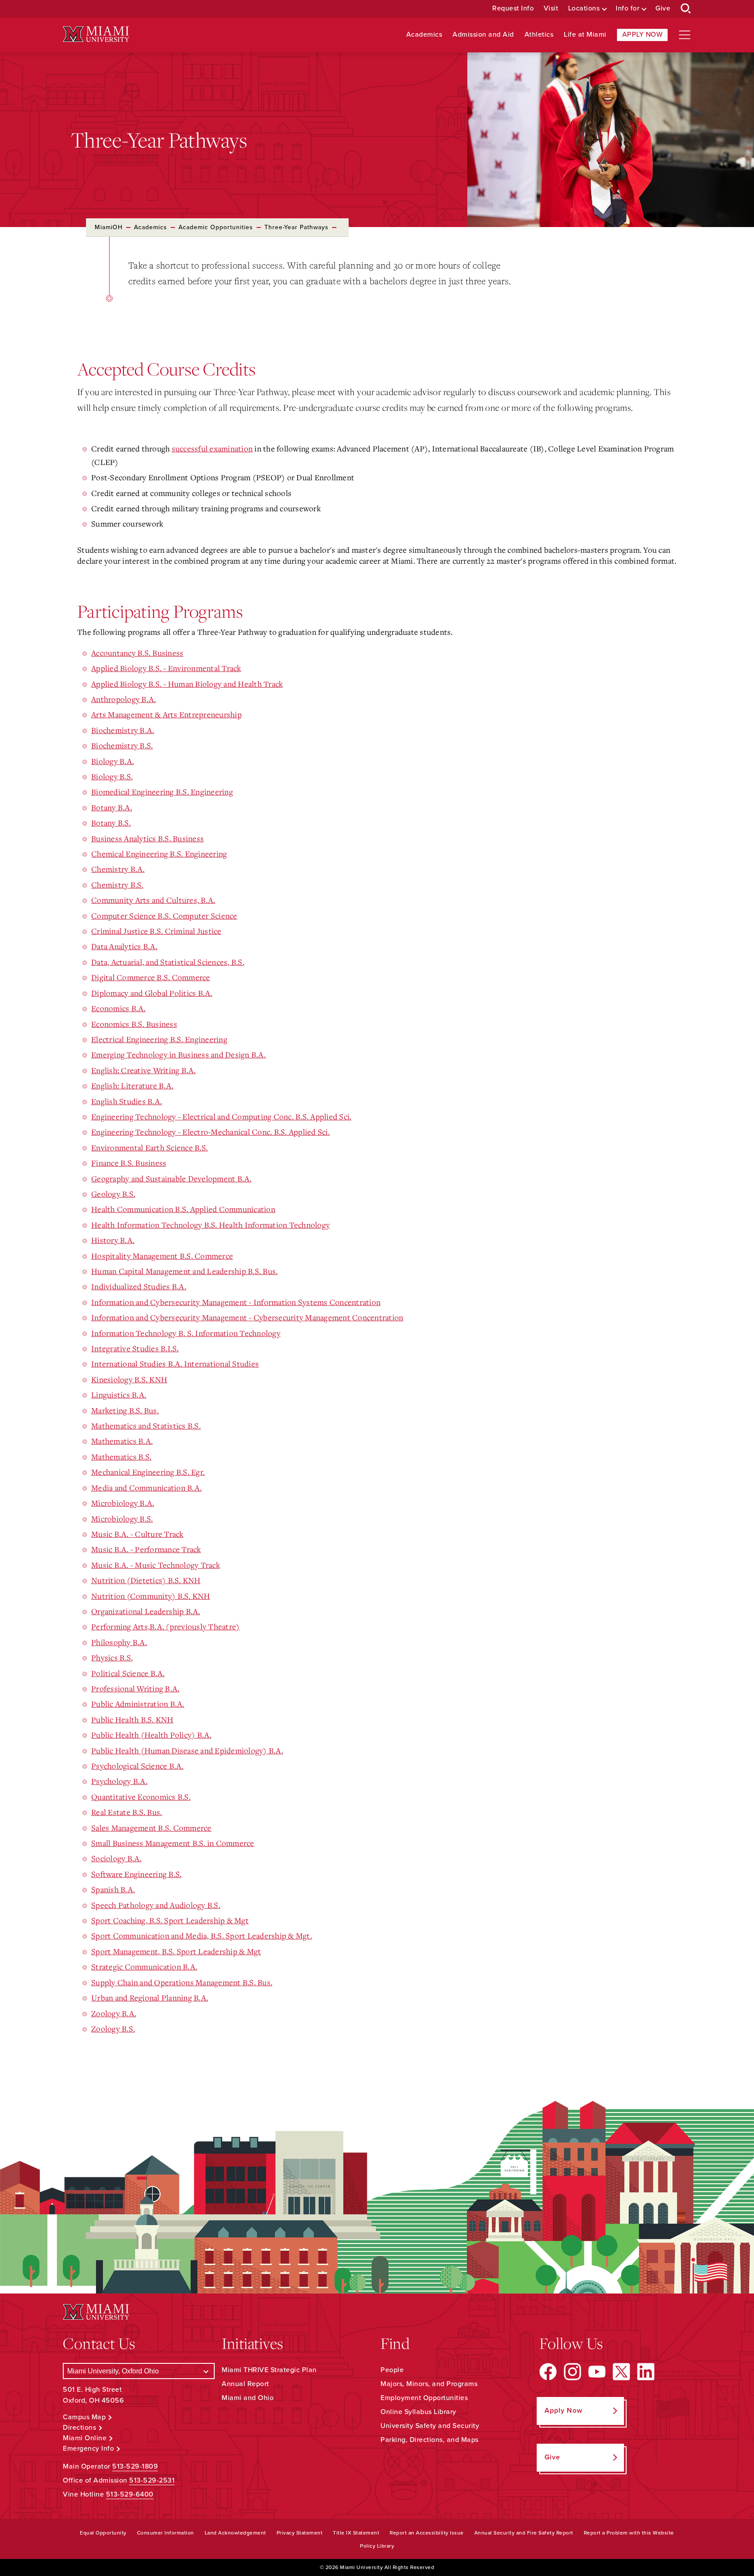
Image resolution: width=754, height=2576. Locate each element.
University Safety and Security (430, 2426)
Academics (424, 35)
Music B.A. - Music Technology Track (156, 1565)
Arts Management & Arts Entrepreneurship (166, 714)
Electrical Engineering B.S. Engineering (159, 1039)
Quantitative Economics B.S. (141, 1797)
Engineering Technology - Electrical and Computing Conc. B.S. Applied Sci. (221, 1116)
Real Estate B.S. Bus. (127, 1812)
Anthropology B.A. (123, 699)
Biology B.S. (112, 776)
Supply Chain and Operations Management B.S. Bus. (182, 1982)
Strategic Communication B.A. (144, 1966)
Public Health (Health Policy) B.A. (151, 1735)
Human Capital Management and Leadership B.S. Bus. (184, 1271)
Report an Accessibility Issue (427, 2533)
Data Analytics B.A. (124, 946)
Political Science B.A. (128, 1673)
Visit (551, 9)
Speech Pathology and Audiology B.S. (156, 1905)
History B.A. (113, 1240)
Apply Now (643, 34)
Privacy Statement (300, 2533)
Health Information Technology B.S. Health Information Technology (211, 1225)
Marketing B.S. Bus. (125, 1410)
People (392, 2370)
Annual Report (245, 2384)
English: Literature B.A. (132, 1085)
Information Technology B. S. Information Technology (186, 1333)
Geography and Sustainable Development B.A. (171, 1178)
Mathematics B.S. (121, 1457)
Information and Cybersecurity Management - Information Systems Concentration (236, 1302)
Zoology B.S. (113, 2028)
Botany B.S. (111, 823)
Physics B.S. (112, 1657)
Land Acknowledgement (235, 2533)
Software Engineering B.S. (136, 1874)
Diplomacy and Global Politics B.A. (152, 993)
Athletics (539, 35)
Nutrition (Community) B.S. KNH (151, 1596)
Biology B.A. (113, 761)
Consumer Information (166, 2533)
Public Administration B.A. (138, 1704)
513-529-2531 (152, 2480)
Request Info (513, 9)
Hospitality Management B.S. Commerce (162, 1256)
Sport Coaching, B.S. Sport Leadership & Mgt (170, 1920)
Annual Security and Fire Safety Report (524, 2533)
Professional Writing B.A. (135, 1688)
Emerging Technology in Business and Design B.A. (178, 1054)
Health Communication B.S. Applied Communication (183, 1209)
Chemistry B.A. (118, 869)
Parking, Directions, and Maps (430, 2440)
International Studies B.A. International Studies (175, 1364)
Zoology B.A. (114, 2013)
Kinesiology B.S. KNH (129, 1379)
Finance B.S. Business (129, 1163)
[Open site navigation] (685, 35)
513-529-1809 (135, 2466)
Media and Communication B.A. (146, 1488)
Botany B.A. (112, 807)
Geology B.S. (113, 1194)
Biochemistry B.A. (123, 730)
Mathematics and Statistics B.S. (146, 1426)
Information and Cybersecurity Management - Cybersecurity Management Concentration (247, 1317)
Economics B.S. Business (134, 1024)
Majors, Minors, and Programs (429, 2384)
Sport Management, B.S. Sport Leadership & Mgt (176, 1951)
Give (663, 9)
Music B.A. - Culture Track (137, 1534)
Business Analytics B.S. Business (147, 838)
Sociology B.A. (117, 1858)
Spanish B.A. (113, 1889)
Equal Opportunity (103, 2533)
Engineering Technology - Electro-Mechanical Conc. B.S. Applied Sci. (211, 1132)
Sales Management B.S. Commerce (151, 1828)
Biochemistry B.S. (122, 745)
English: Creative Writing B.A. (144, 1070)
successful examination (212, 448)
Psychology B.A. (119, 1781)
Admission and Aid (483, 35)
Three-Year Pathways (296, 227)
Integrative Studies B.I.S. (135, 1348)
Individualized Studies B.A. (139, 1286)
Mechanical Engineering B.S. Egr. (148, 1472)
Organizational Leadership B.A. (146, 1611)
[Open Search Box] (686, 9)
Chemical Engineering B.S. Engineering (159, 854)
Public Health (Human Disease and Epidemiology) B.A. (187, 1750)
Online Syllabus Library (418, 2412)
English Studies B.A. (127, 1101)
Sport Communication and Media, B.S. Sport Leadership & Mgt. (202, 1935)
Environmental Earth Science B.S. (149, 1147)
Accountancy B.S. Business (137, 653)
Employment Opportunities (424, 2398)
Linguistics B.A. (119, 1395)
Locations (584, 9)
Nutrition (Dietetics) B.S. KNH (146, 1580)
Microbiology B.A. (123, 1503)
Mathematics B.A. (122, 1441)
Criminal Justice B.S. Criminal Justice (156, 931)
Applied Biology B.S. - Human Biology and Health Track (187, 684)
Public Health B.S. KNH (132, 1719)
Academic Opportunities (216, 227)
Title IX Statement (356, 2533)
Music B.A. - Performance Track (146, 1549)
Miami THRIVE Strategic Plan (269, 2370)
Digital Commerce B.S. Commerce (151, 977)
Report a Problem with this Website (629, 2533)
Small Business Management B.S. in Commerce (173, 1843)
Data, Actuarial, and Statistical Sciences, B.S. (168, 962)
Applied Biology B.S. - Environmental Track (166, 668)
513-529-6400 (130, 2494)
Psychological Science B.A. (137, 1766)
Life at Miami (585, 35)
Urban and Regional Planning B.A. (150, 1997)
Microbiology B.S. (122, 1519)
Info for (627, 9)
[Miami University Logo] (96, 34)
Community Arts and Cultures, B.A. (153, 900)
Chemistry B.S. (117, 885)
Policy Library (377, 2546)
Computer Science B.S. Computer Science (164, 916)
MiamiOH (109, 227)
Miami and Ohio (248, 2398)
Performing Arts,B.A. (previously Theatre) (165, 1626)
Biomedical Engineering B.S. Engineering (162, 792)
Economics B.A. (118, 1008)
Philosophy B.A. (119, 1642)
